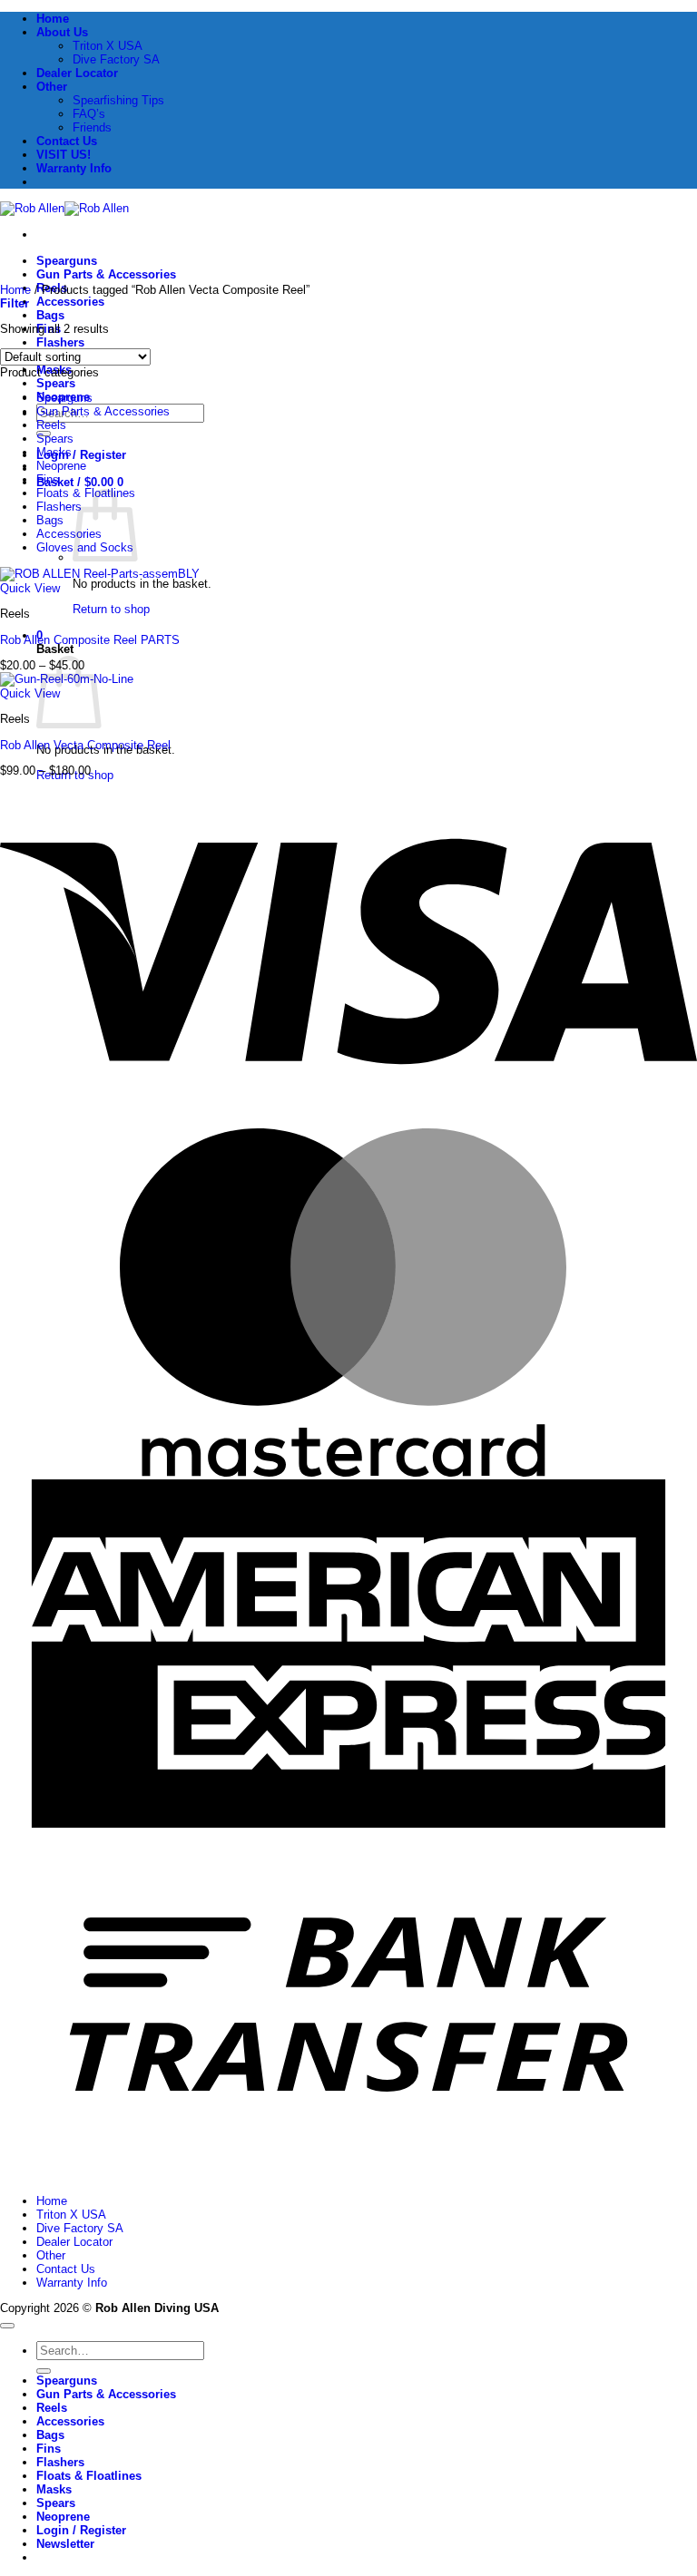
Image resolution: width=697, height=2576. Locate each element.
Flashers (60, 342)
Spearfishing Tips (118, 100)
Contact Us (67, 141)
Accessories (70, 302)
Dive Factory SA (116, 59)
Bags (50, 315)
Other (52, 87)
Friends (92, 127)
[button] (80, 482)
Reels (51, 425)
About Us (62, 32)
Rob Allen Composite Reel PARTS (90, 640)
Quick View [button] (30, 588)
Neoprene (61, 466)
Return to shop (111, 609)
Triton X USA (108, 46)
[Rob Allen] (64, 208)
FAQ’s (89, 114)
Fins (48, 479)
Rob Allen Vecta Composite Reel (85, 745)
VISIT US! (64, 155)
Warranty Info (74, 168)
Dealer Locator (77, 73)
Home (53, 19)
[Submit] (44, 2371)
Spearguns (67, 261)
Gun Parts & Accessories (106, 274)
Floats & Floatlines (89, 2476)
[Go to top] (7, 2326)
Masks (54, 452)
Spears (56, 383)
